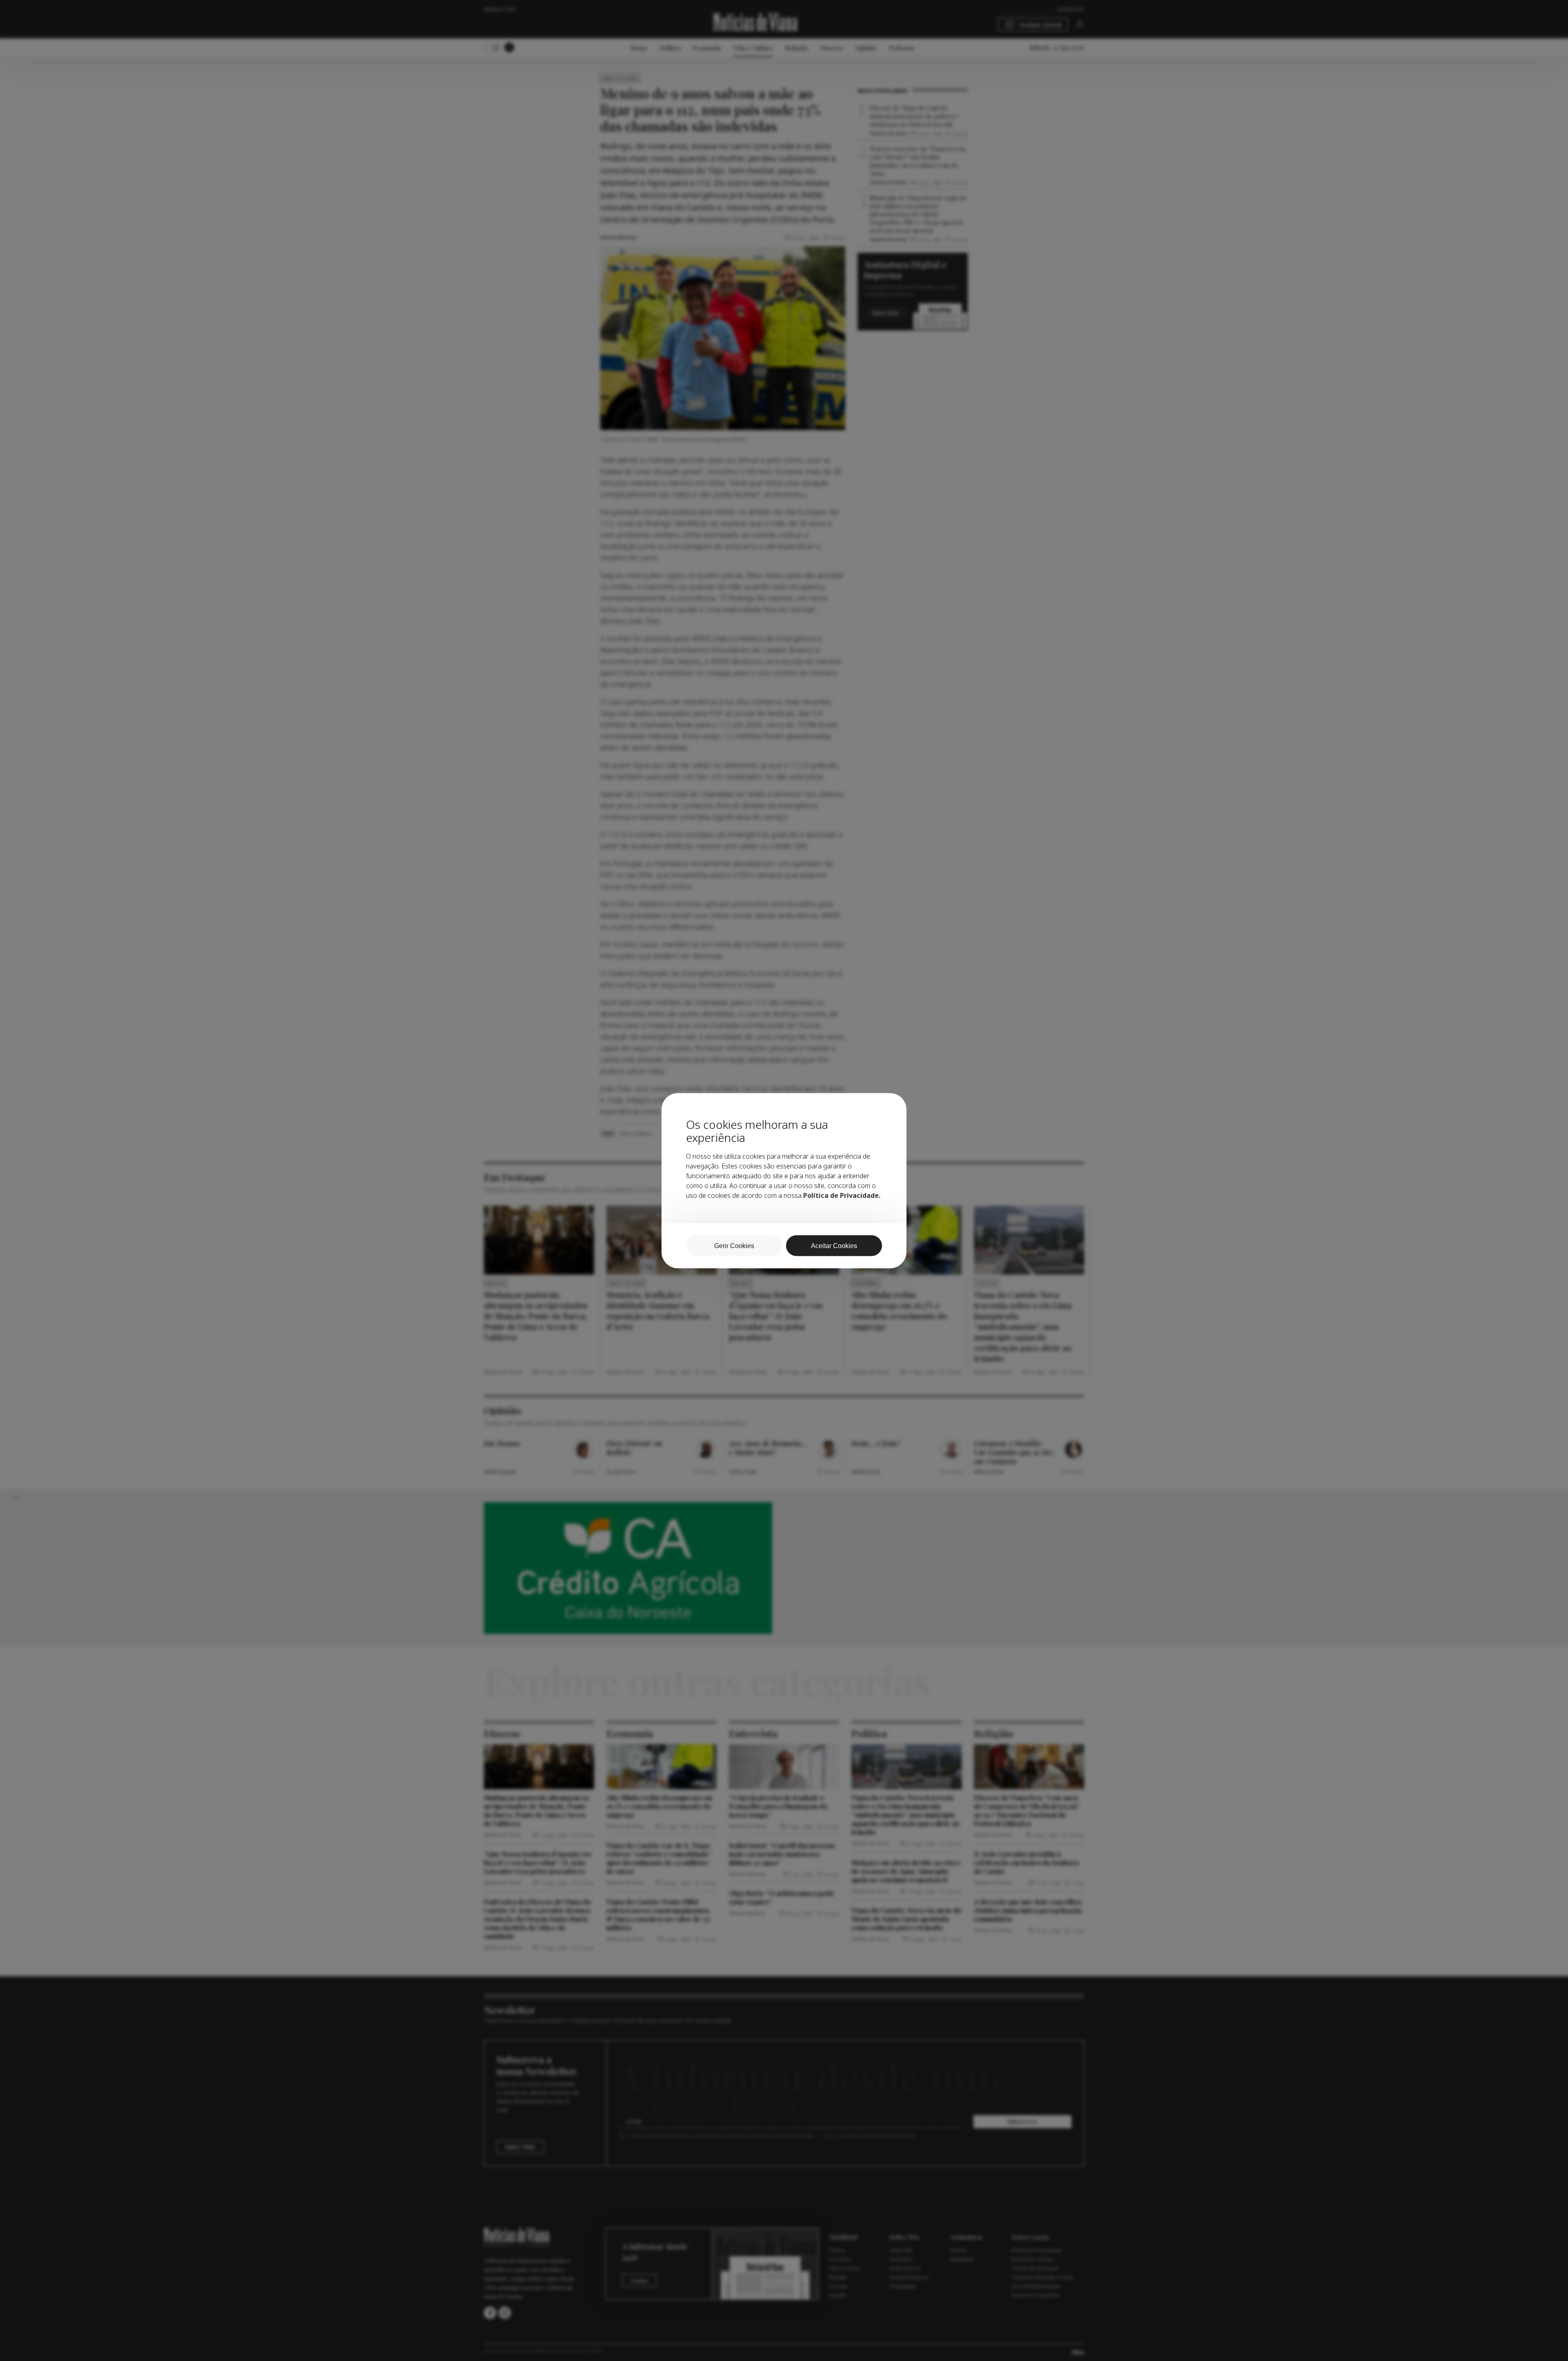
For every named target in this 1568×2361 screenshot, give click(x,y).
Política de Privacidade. (842, 1195)
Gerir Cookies (734, 1245)
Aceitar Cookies (834, 1245)
